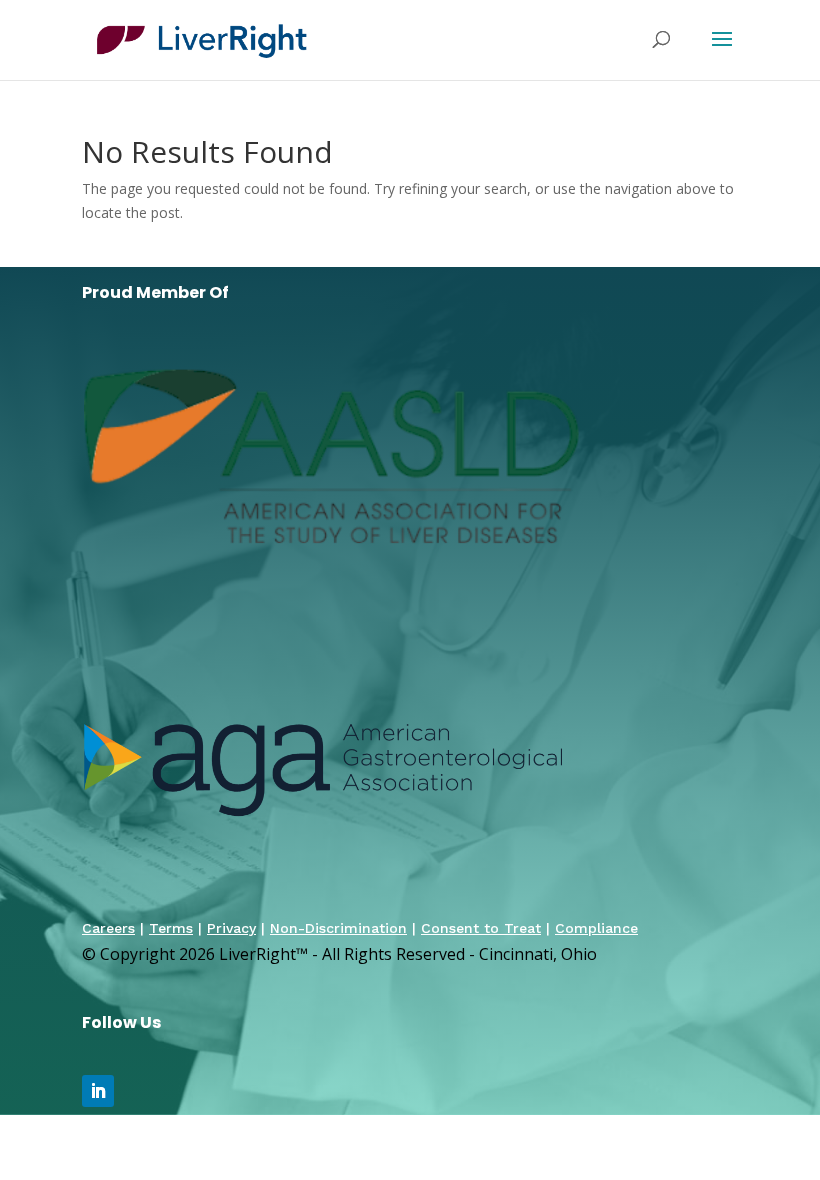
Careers (108, 928)
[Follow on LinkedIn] (98, 1091)
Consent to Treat (481, 928)
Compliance (596, 928)
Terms (171, 928)
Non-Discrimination (338, 928)
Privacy (231, 928)
